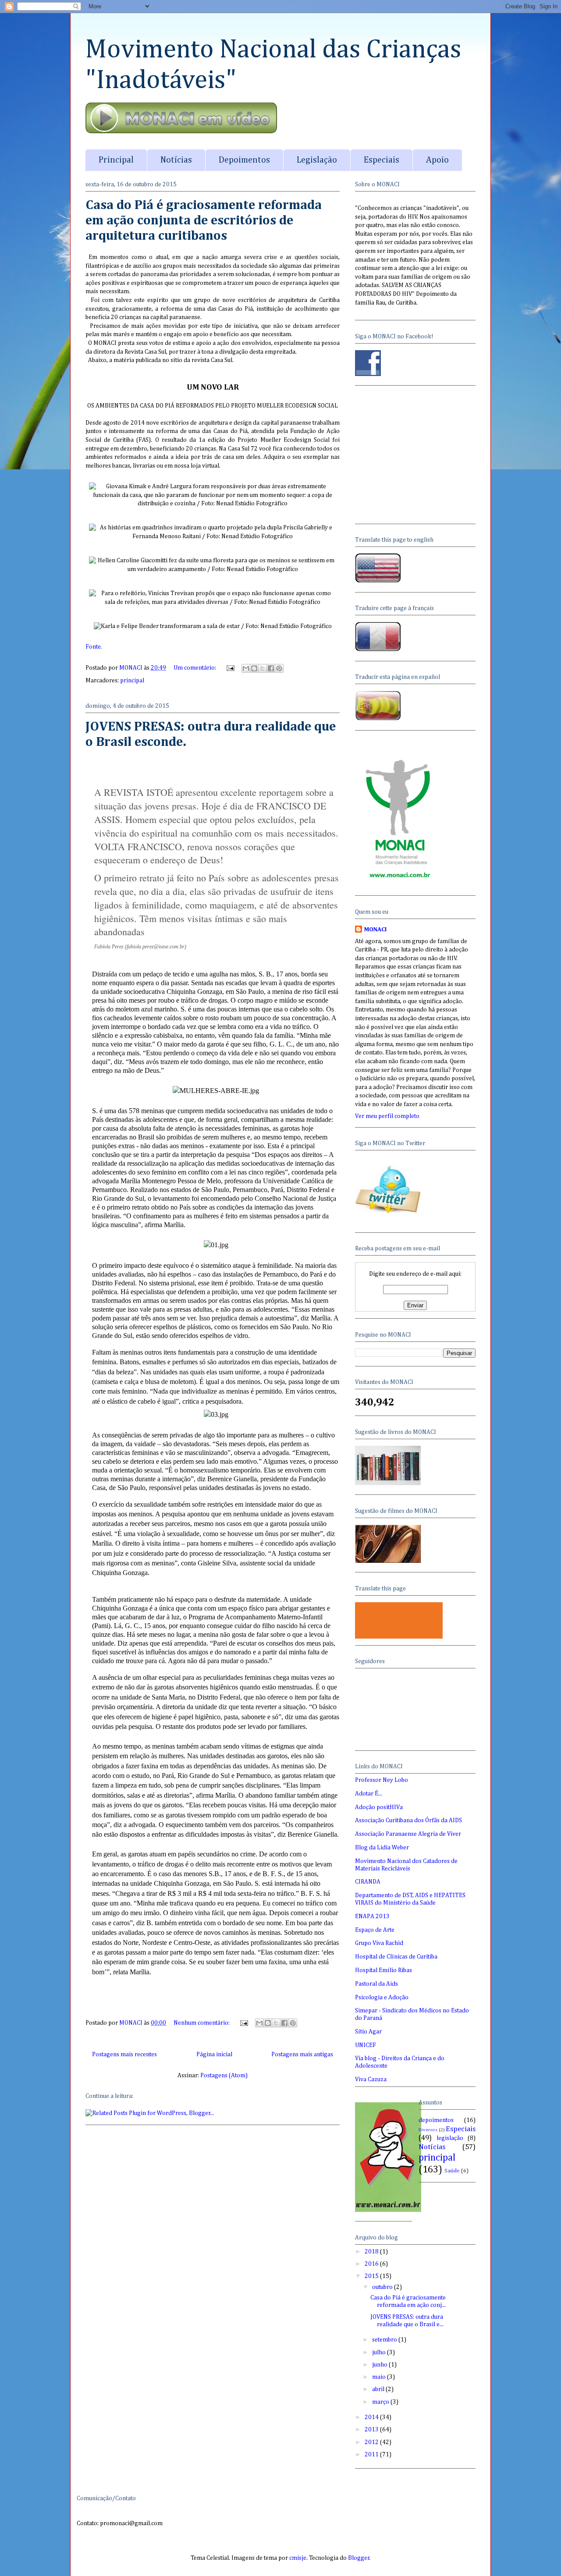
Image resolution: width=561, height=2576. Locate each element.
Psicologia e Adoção (382, 1998)
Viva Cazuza (371, 2079)
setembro (385, 2340)
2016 (372, 2264)
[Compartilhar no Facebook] (271, 668)
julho (380, 2352)
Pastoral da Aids (376, 1984)
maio (380, 2377)
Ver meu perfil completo (387, 1116)
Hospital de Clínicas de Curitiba (396, 1957)
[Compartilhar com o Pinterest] (279, 668)
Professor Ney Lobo (382, 1780)
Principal (116, 160)
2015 (372, 2276)
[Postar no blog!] (254, 668)
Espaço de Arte (375, 1930)
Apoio (437, 160)
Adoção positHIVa (379, 1807)
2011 (372, 2455)
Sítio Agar (368, 2032)
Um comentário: (195, 668)
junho (380, 2365)
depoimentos (436, 2120)
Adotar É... (369, 1794)
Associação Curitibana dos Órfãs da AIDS (408, 1820)
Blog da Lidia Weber (382, 1848)
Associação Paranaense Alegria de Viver (408, 1834)
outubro (383, 2287)
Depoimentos (244, 160)
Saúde (452, 2171)
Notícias (176, 160)
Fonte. (94, 647)
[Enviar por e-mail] (246, 668)
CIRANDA (368, 1882)
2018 (372, 2252)
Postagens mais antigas (302, 2054)
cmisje (298, 2558)
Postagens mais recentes (124, 2054)
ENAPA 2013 (372, 1916)
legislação (450, 2138)
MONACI (375, 930)
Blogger (359, 2558)
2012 (372, 2442)
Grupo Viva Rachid (379, 1943)
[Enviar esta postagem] (230, 668)
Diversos (428, 2130)
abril (379, 2389)
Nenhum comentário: (202, 2023)
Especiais (382, 160)
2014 (372, 2417)
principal (132, 681)
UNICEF (366, 2045)
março (381, 2402)
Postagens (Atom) (224, 2076)
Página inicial (214, 2054)
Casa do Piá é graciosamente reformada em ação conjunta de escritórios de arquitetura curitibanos (204, 221)
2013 (372, 2430)
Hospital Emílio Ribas (383, 1970)
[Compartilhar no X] (263, 668)
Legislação (317, 160)
